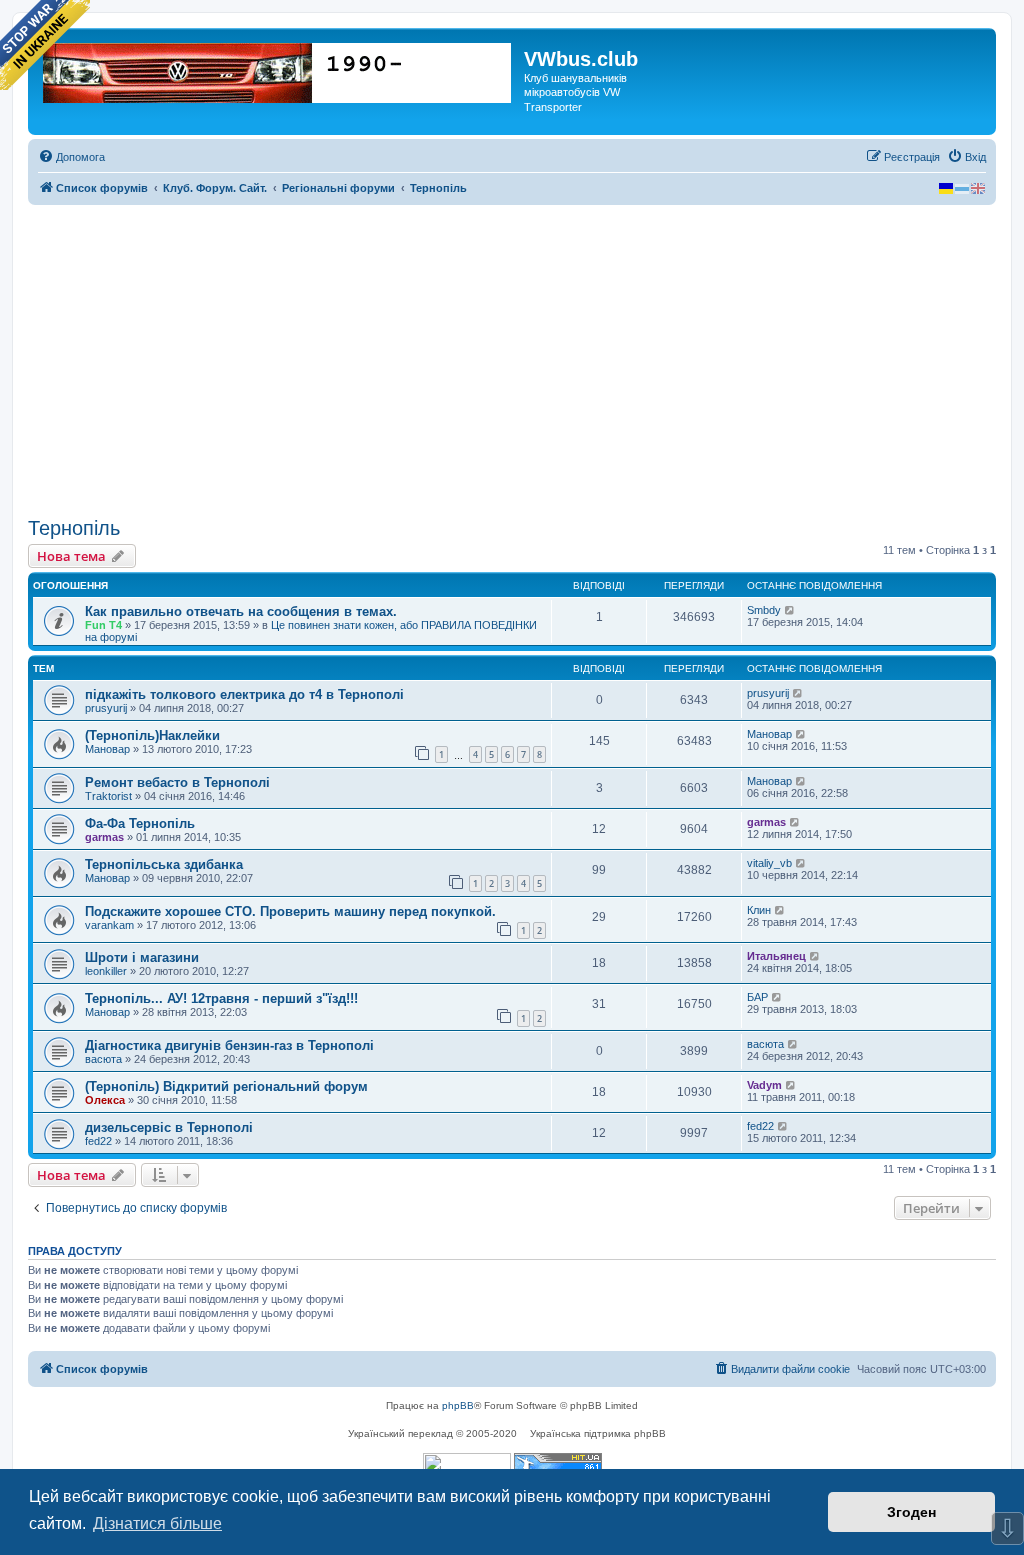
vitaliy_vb (769, 863)
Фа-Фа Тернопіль (140, 823)
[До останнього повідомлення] (790, 610)
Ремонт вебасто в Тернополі (177, 782)
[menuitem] (71, 157)
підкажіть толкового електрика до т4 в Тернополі (244, 694)
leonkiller (106, 971)
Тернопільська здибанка (164, 864)
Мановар (107, 749)
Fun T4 (103, 625)
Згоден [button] (911, 1512)
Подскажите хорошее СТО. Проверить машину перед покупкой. (290, 911)
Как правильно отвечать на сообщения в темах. (241, 611)
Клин (759, 910)
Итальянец (776, 956)
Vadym (764, 1085)
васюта (103, 1059)
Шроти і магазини (142, 957)
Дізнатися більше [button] (157, 1523)
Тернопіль (74, 528)
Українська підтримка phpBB (598, 1433)
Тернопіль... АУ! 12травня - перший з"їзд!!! (221, 998)
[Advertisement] (512, 361)
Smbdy (764, 610)
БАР (757, 997)
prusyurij (106, 708)
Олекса (105, 1100)
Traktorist (108, 796)
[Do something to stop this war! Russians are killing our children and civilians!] (45, 45)
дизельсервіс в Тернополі (169, 1127)
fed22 (98, 1141)
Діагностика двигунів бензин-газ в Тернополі (229, 1045)
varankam (109, 925)
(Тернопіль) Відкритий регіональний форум (226, 1086)
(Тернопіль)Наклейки (152, 735)
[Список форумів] (278, 69)
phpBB (458, 1405)
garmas (104, 837)
